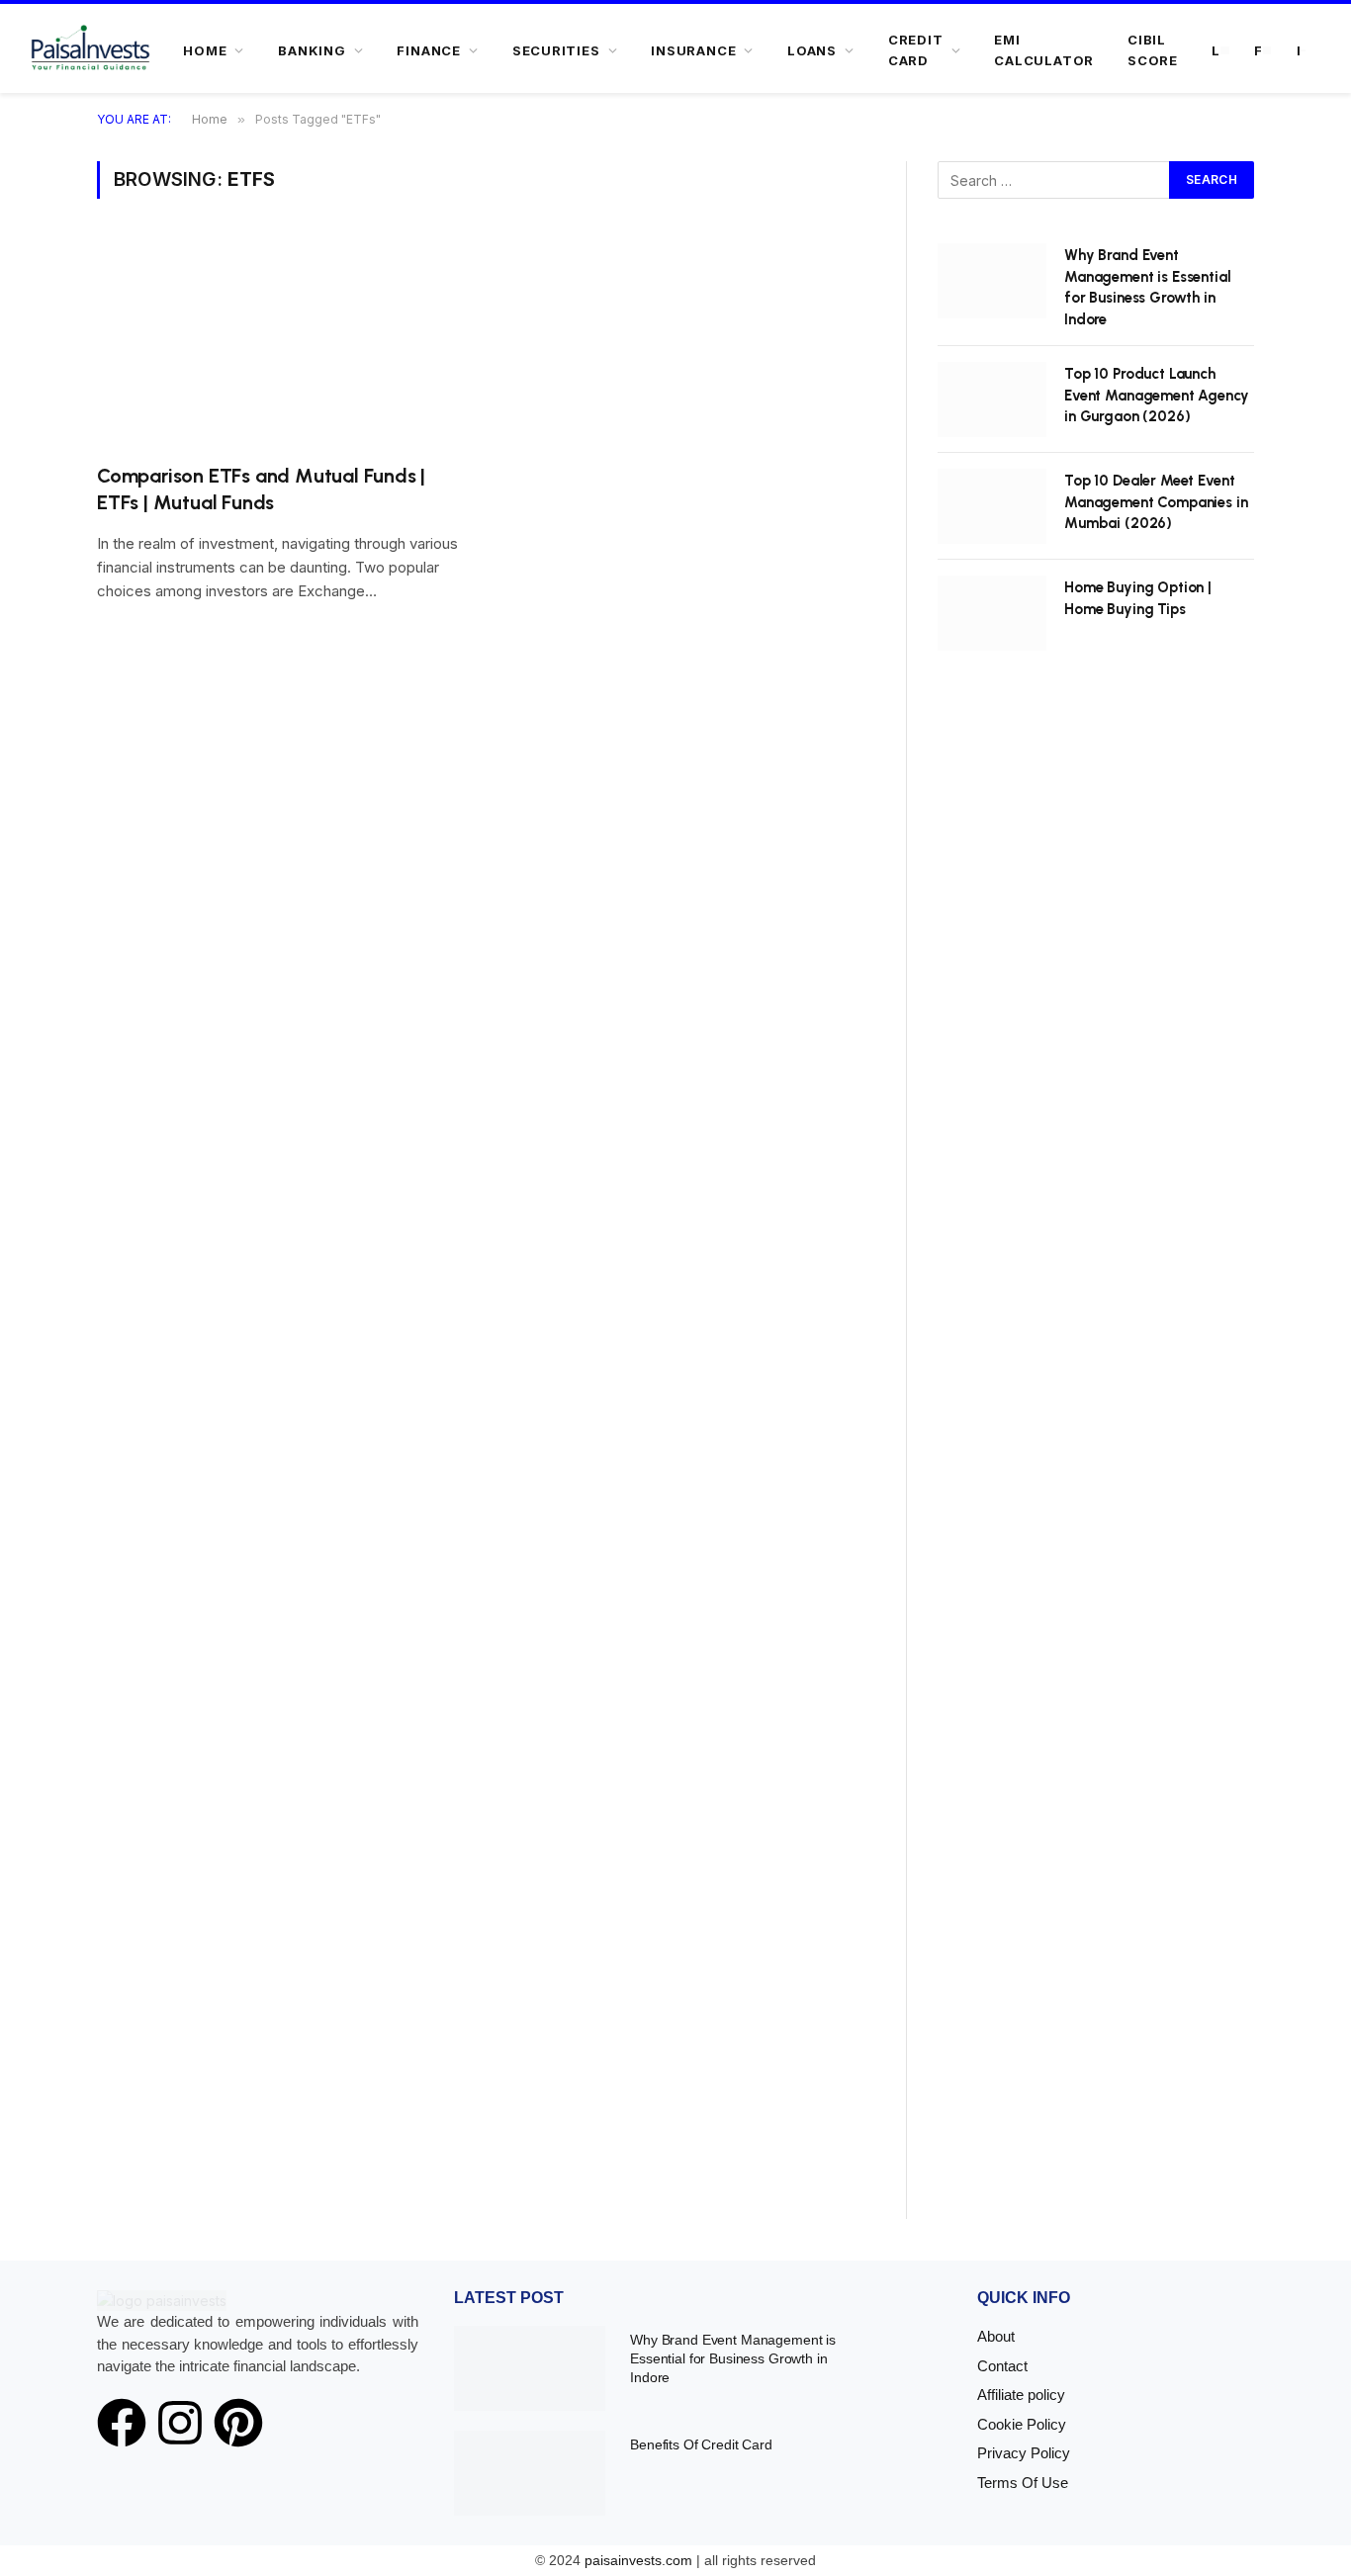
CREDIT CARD (916, 50)
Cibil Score (1153, 50)
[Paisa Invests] (90, 50)
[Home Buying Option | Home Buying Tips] (992, 613)
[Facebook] (122, 2423)
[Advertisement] (1096, 1457)
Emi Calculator (1044, 50)
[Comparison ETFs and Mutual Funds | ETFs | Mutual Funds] (282, 343)
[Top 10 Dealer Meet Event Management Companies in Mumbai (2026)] (992, 506)
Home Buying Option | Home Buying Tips (1138, 598)
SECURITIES (556, 50)
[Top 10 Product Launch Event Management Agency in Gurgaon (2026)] (992, 400)
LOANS (812, 50)
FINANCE (428, 50)
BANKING (312, 50)
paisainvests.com (638, 2560)
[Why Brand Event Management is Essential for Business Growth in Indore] (992, 281)
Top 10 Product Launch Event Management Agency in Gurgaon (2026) (1157, 395)
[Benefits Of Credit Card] (530, 2473)
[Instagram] (180, 2423)
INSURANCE (693, 50)
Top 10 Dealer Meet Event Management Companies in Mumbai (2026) (1156, 502)
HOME (205, 50)
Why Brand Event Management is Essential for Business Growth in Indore (1148, 287)
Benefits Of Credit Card (701, 2444)
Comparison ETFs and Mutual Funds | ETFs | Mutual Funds (261, 489)
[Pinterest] (238, 2423)
